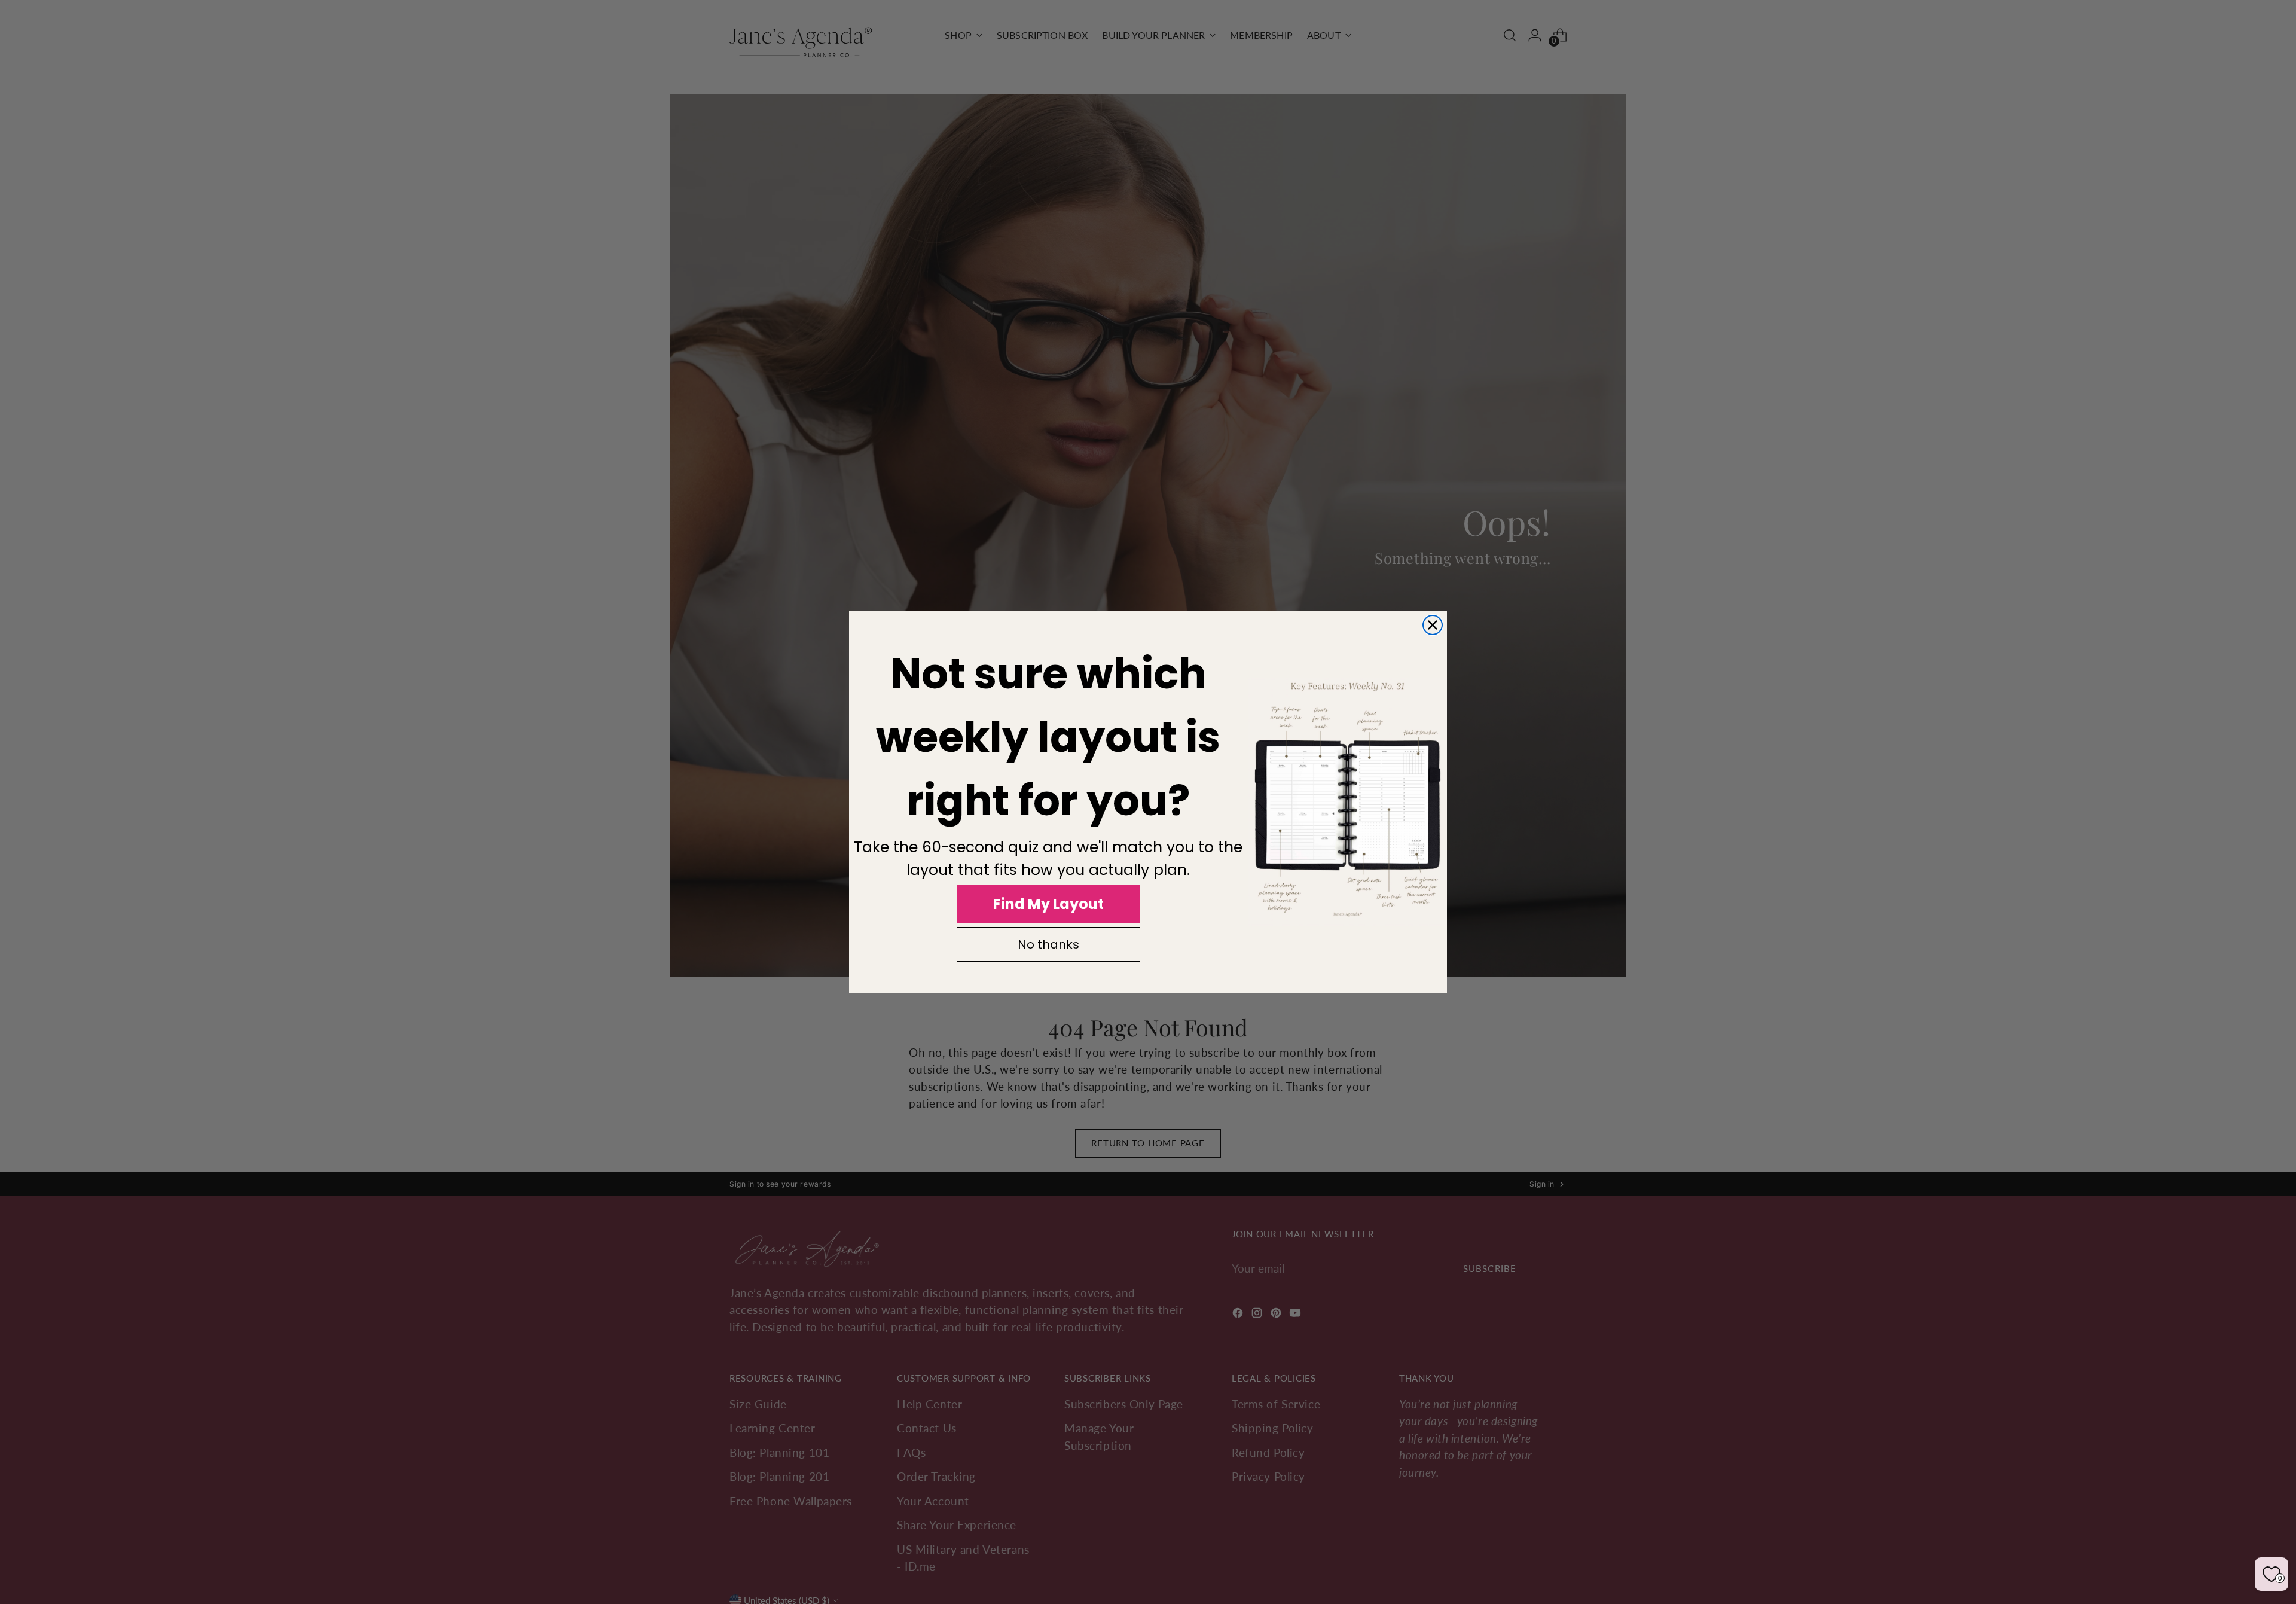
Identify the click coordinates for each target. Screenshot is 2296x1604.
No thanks (1048, 944)
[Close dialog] (1433, 625)
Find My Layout (1048, 904)
